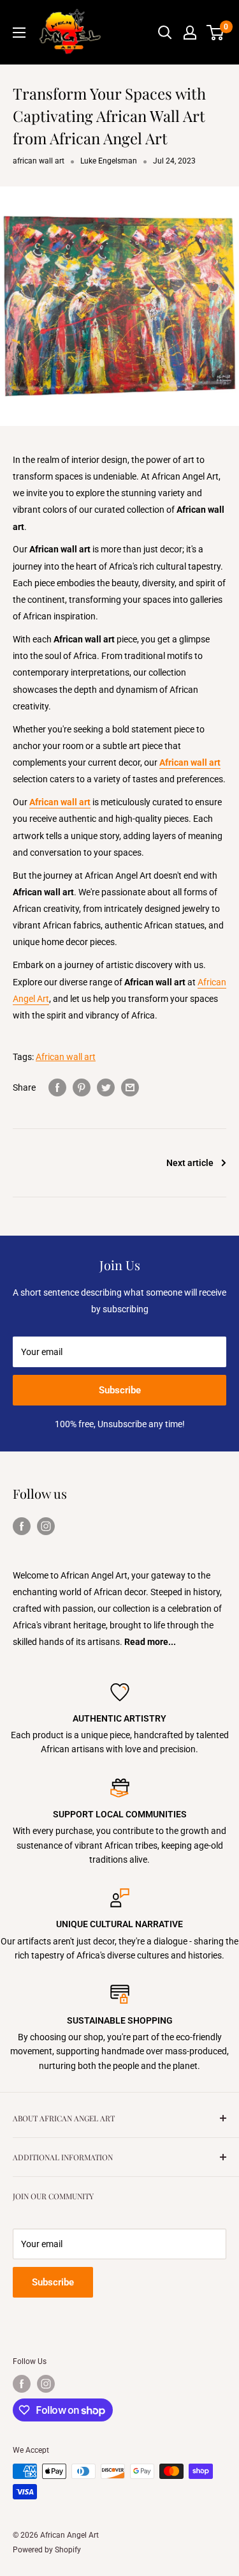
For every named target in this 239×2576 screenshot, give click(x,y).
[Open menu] (19, 33)
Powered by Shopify (47, 2550)
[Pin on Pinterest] (82, 1087)
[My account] (190, 33)
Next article (190, 1163)
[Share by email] (130, 1087)
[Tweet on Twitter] (106, 1087)
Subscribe (120, 1390)
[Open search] (165, 33)
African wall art (66, 1057)
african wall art (39, 161)
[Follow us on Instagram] (46, 1526)
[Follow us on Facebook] (22, 1526)
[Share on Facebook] (57, 1087)
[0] (216, 33)
